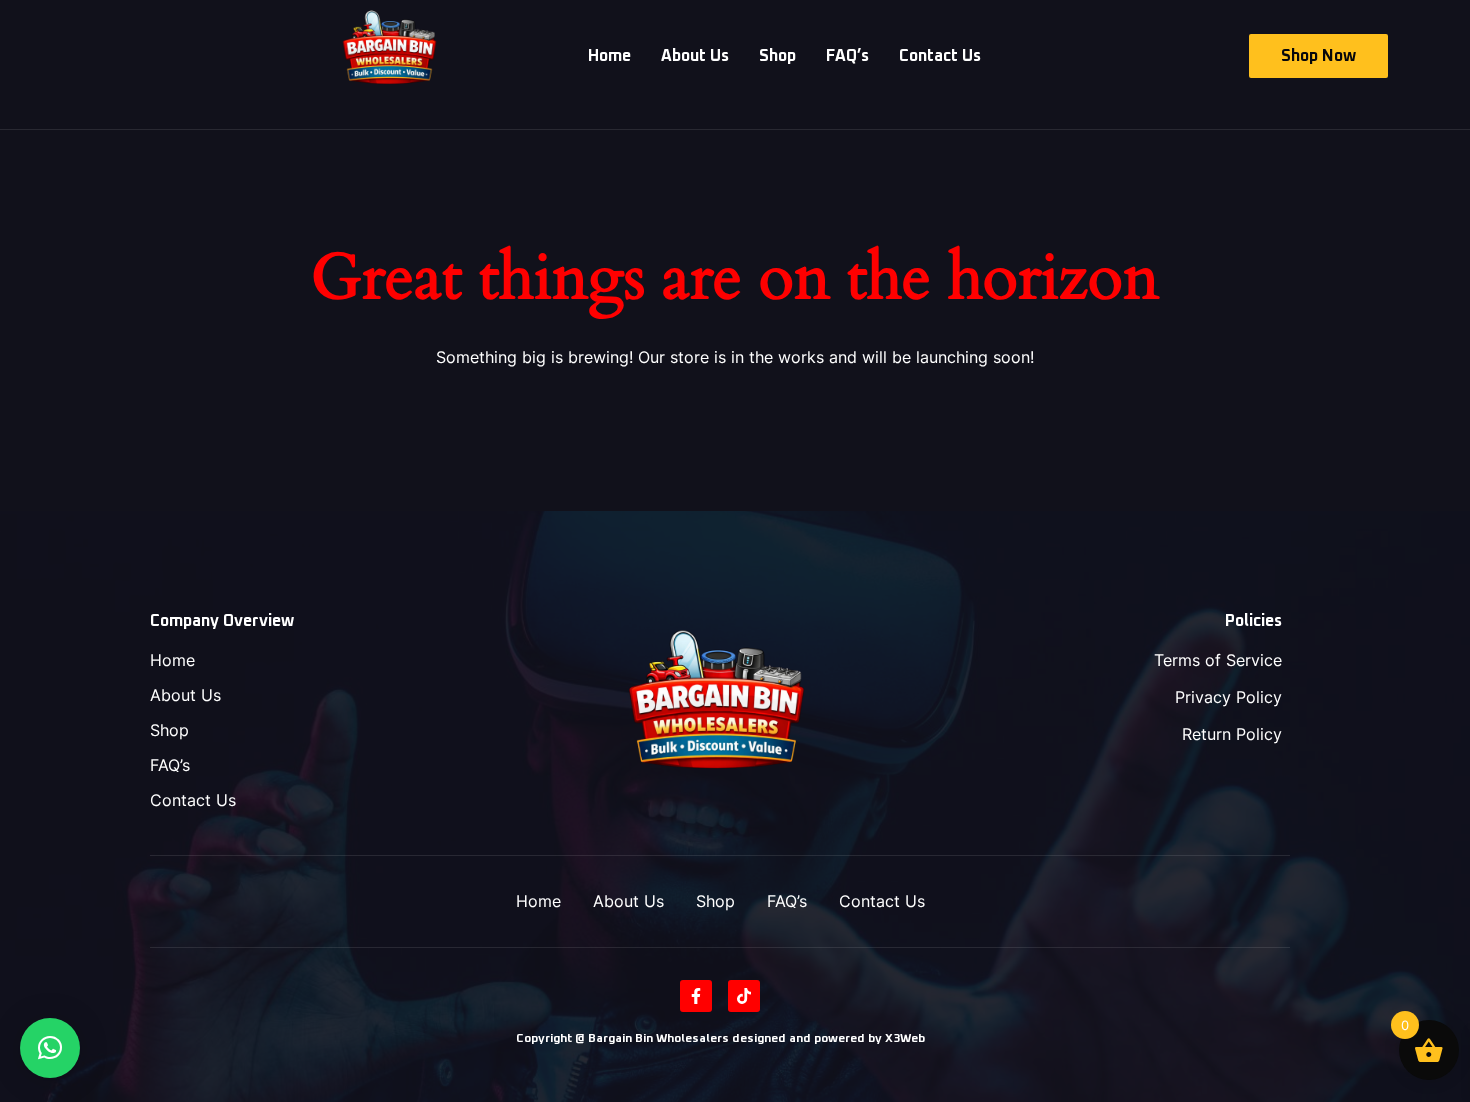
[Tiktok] (744, 996)
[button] (50, 1048)
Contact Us (940, 56)
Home (609, 56)
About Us (695, 56)
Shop (777, 56)
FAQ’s (847, 56)
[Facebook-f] (696, 996)
